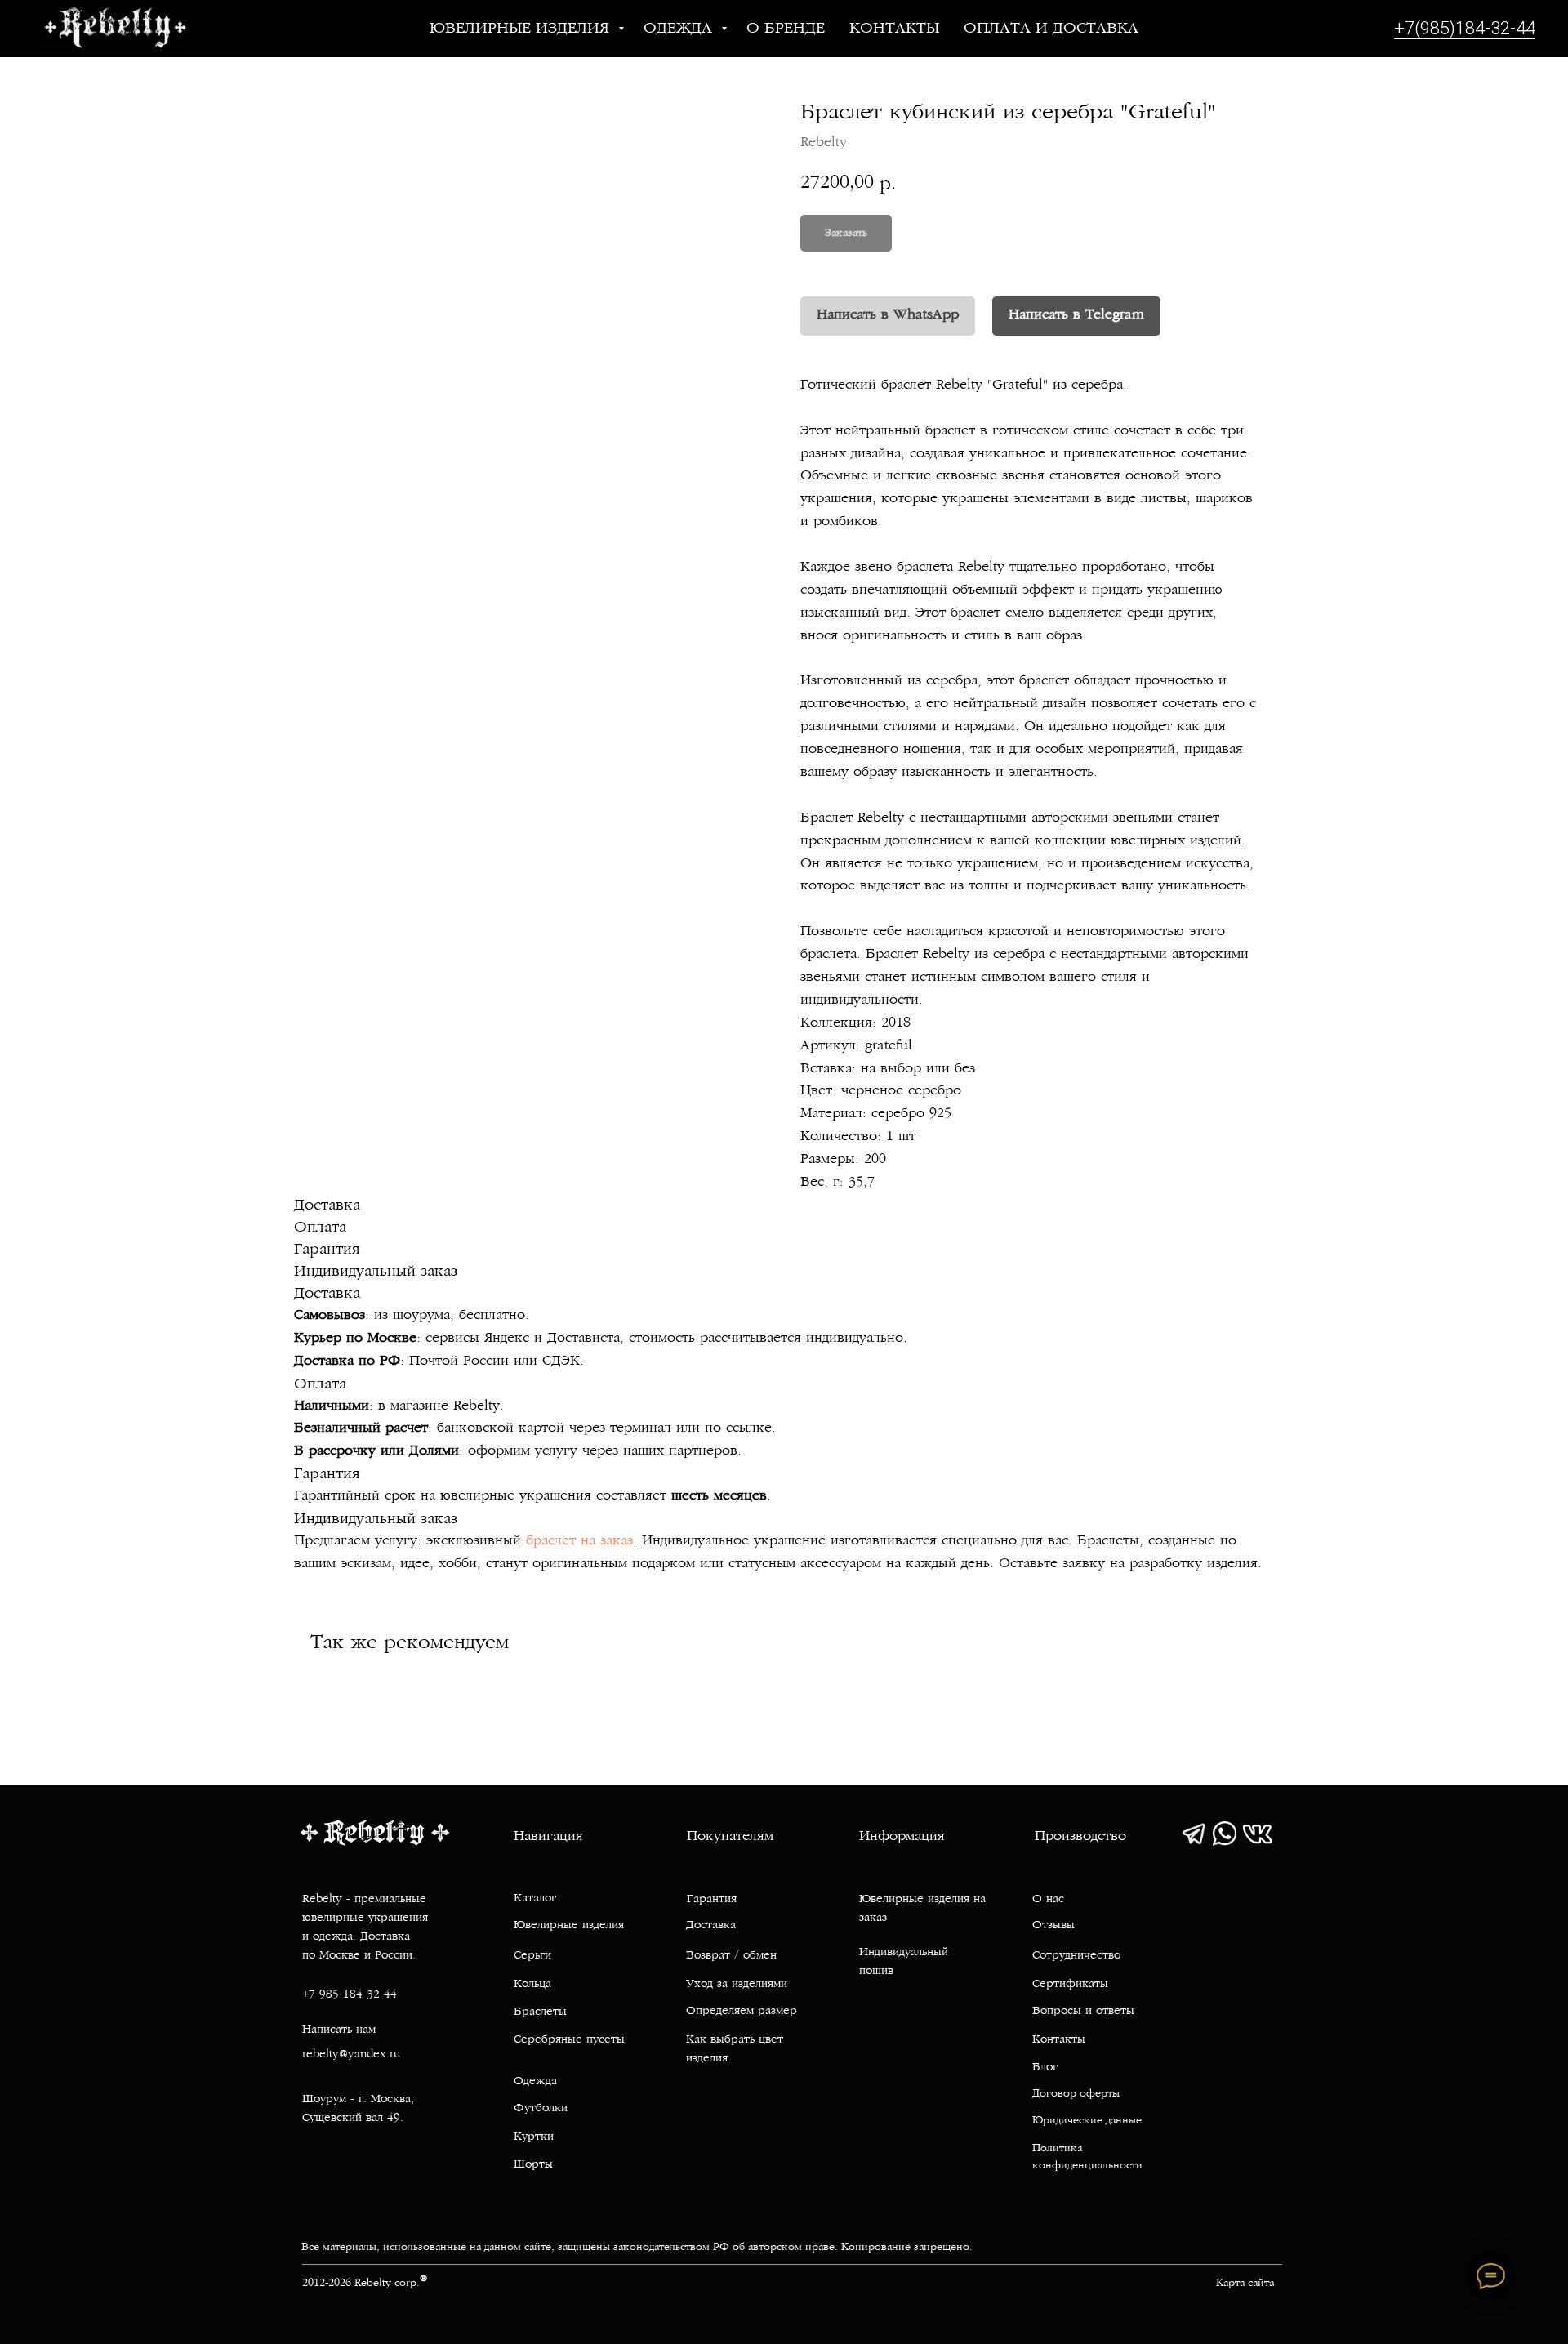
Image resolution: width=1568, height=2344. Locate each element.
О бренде (786, 29)
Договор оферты (1076, 2094)
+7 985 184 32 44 (350, 1995)
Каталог (535, 1898)
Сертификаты (1070, 1984)
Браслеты (540, 2012)
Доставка (711, 1925)
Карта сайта (1245, 2284)
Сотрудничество (1076, 1956)
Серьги (532, 1956)
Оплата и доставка (1051, 29)
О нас (1048, 1899)
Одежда (680, 29)
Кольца (532, 1984)
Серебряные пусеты (569, 2040)
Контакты (894, 29)
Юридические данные (1087, 2121)
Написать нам (339, 2030)
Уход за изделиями (737, 1984)
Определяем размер (742, 2011)
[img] (1194, 1834)
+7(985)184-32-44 (1465, 28)
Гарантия (712, 1899)
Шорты (533, 2165)
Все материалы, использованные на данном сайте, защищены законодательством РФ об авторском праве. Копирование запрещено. (637, 2248)
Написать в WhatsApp (888, 315)
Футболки (541, 2108)
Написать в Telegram (1076, 315)
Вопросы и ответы (1083, 2011)
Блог (1045, 2068)
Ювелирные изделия (522, 29)
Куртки (534, 2137)
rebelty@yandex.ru (351, 2054)
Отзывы (1053, 1925)
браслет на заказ (579, 1541)
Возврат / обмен (731, 1956)
